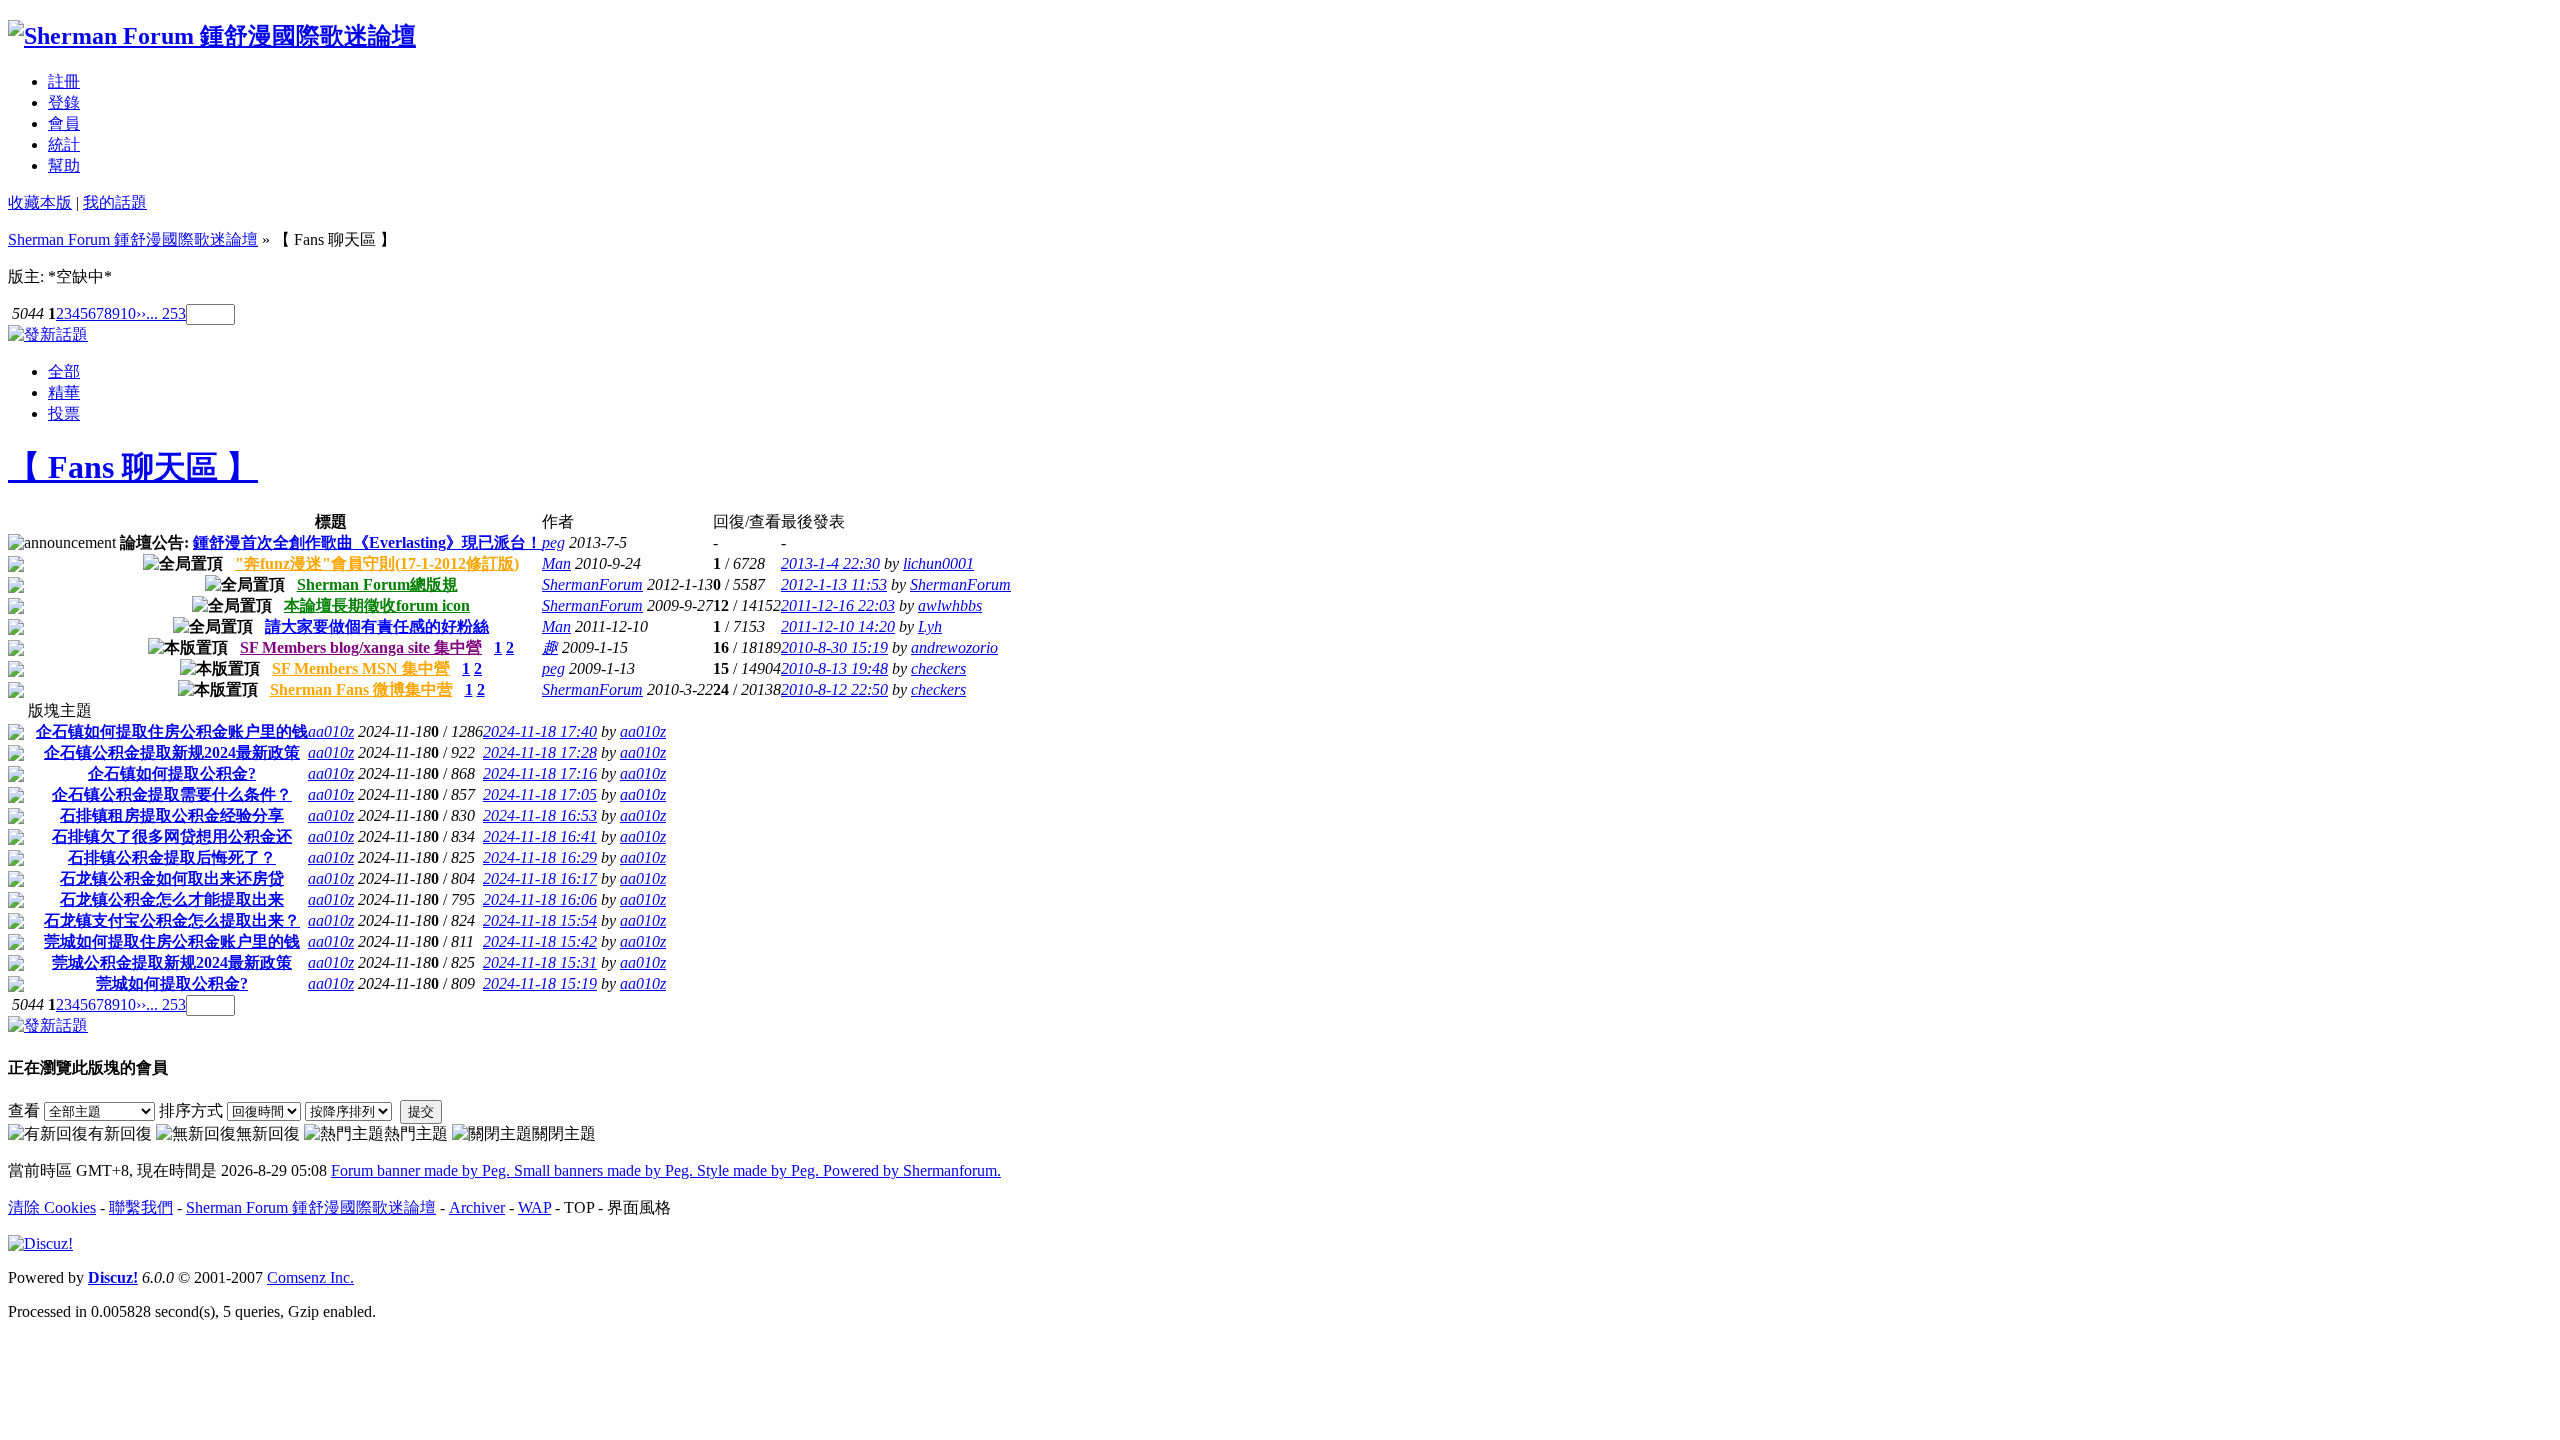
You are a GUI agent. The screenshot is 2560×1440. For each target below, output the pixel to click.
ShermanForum (592, 584)
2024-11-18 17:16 (540, 773)
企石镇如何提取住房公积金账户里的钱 (172, 731)
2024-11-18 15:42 (540, 941)
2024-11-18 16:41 (540, 836)
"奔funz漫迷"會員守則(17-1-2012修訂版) (377, 563)
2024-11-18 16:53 (540, 815)
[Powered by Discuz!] (40, 1243)
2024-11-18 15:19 (540, 983)
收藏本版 (40, 202)
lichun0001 (938, 563)
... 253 (166, 313)
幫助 (64, 165)
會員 (64, 123)
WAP (534, 1207)
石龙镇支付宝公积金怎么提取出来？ (172, 920)
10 (128, 313)
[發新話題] (48, 334)
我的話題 (115, 202)
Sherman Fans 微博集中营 (361, 689)
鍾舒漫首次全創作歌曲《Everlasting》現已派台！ (367, 542)
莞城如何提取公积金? (172, 983)
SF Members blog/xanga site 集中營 (361, 647)
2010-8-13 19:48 (834, 668)
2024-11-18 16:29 (540, 857)
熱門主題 (416, 1133)
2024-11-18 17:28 (540, 752)
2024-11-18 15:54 (540, 920)
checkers (938, 668)
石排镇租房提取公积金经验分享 (172, 815)
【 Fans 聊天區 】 (133, 467)
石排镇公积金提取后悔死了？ (172, 857)
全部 (64, 371)
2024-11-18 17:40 (540, 731)
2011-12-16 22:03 (838, 605)
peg (553, 542)
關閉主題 (564, 1133)
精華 (64, 392)
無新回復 (268, 1133)
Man (556, 563)
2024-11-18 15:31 (540, 962)
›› (141, 313)
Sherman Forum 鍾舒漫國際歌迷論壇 (133, 239)
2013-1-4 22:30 (830, 563)
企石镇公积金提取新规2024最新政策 (172, 752)
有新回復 (120, 1133)
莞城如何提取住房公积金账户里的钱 (172, 941)
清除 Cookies (52, 1207)
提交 (421, 1111)
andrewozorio (954, 647)
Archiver (477, 1207)
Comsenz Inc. (310, 1277)
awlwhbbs (950, 605)
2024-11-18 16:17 (540, 878)
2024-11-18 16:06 (540, 899)
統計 (64, 144)
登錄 (64, 102)
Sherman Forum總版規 (377, 584)
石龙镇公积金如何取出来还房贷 (172, 878)
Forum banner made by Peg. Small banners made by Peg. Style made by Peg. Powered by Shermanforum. (666, 1170)
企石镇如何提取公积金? (172, 773)
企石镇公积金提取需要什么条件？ (172, 794)
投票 (64, 413)
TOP (579, 1207)
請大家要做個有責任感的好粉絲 (377, 626)
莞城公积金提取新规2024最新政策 (172, 962)
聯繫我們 (141, 1207)
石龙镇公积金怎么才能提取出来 (172, 899)
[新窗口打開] (16, 566)
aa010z (331, 731)
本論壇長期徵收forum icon (377, 605)
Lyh (930, 626)
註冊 (64, 81)
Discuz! (113, 1277)
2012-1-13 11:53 (834, 584)
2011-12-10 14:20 (838, 626)
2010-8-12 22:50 (834, 689)
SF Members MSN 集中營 (361, 668)
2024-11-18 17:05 (540, 794)
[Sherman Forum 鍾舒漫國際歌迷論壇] (212, 36)
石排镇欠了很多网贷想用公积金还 (172, 836)
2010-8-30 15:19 (834, 647)
